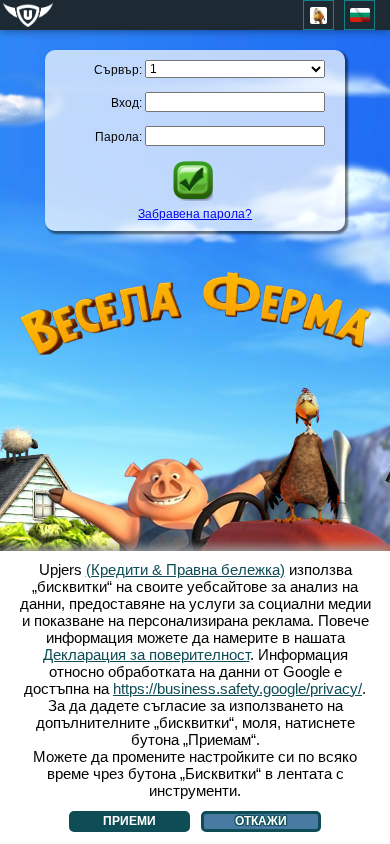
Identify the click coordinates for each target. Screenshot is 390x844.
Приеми (129, 821)
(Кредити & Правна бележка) (185, 569)
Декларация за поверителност (146, 654)
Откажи (261, 821)
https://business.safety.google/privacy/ (237, 688)
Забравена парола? (195, 214)
